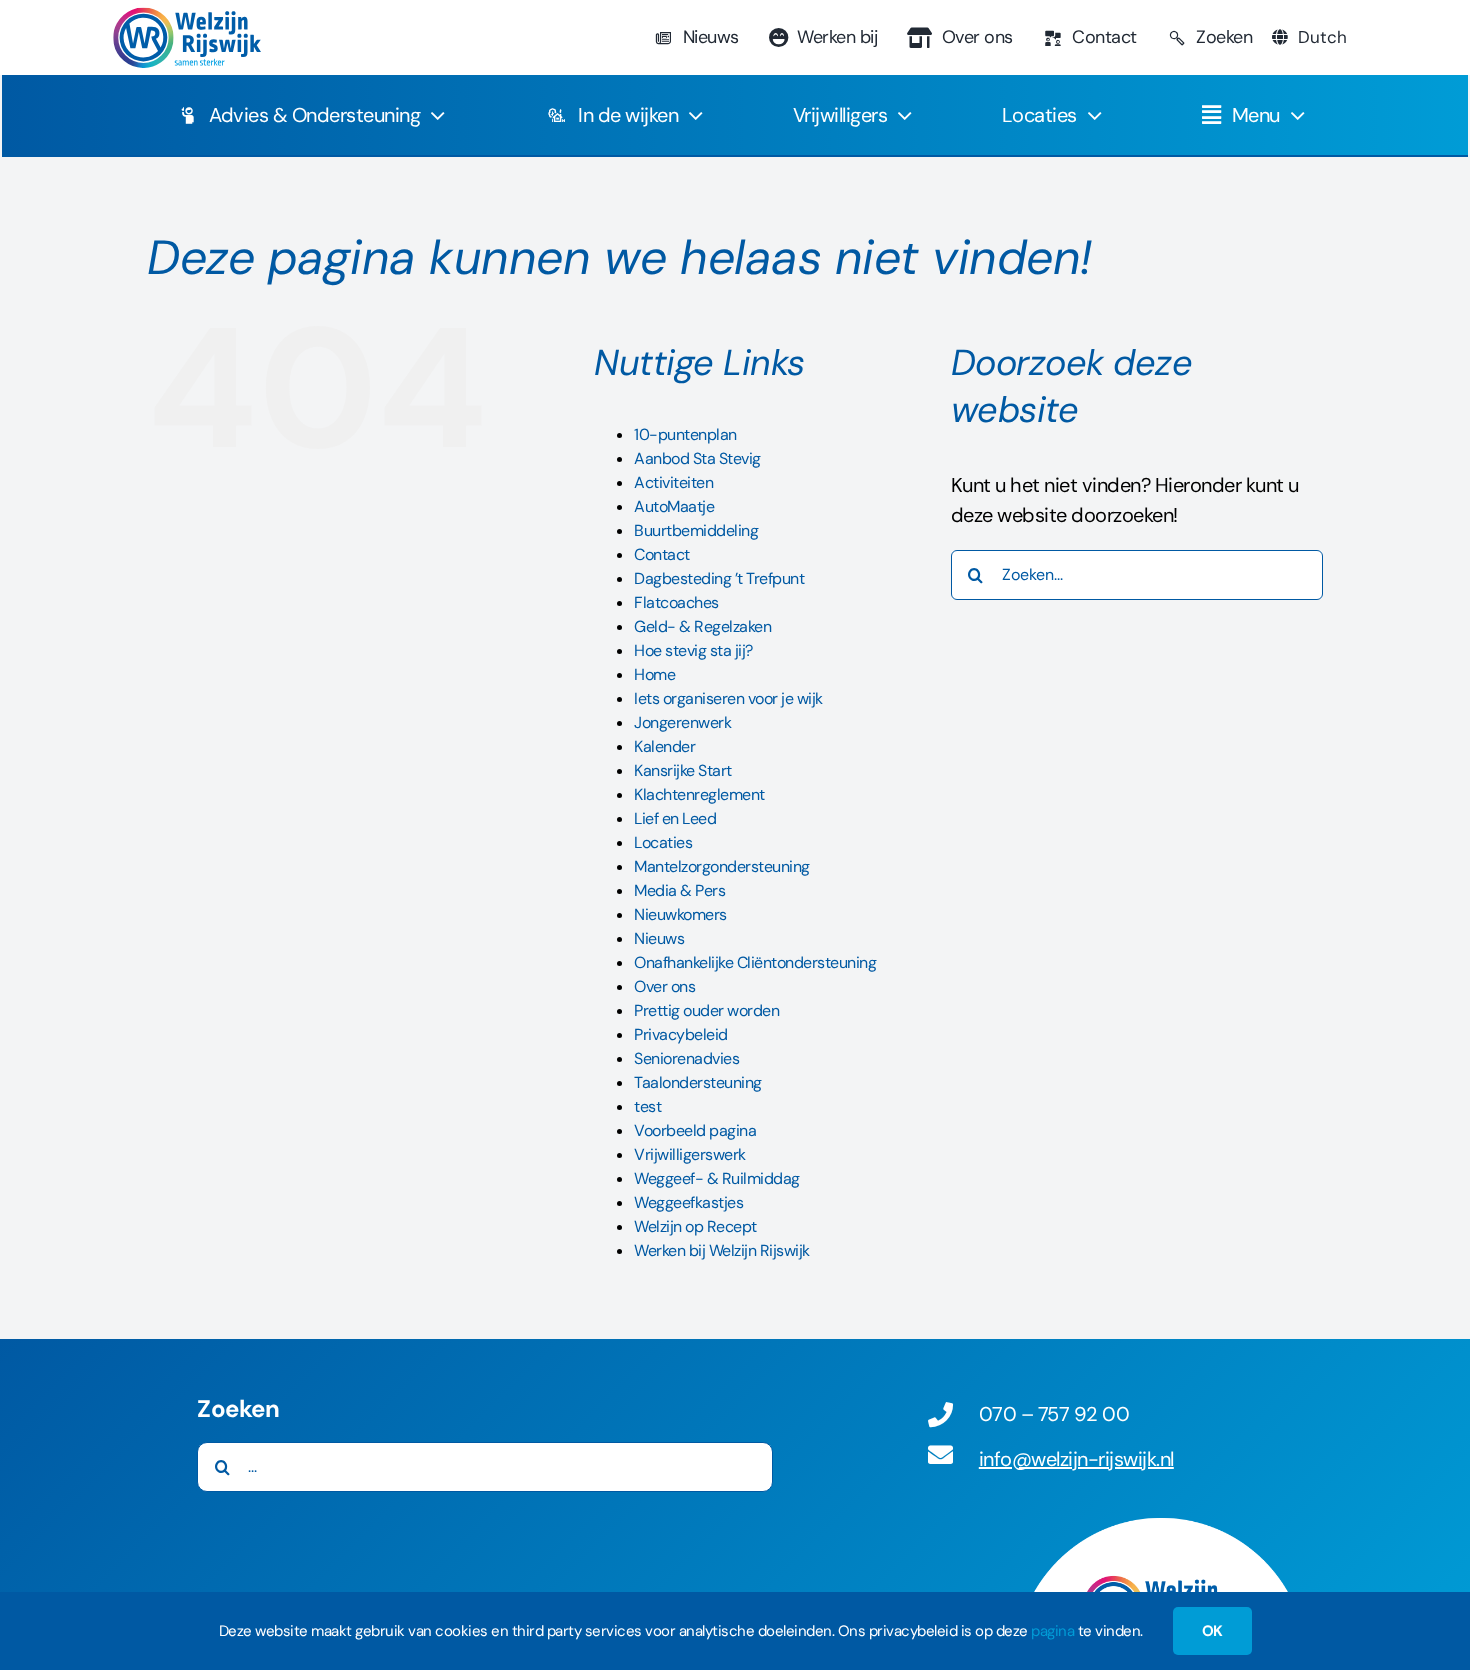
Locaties (663, 842)
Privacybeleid (681, 1034)
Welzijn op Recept (695, 1226)
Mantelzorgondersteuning (722, 866)
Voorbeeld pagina (695, 1130)
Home (654, 674)
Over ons (664, 986)
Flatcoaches (676, 602)
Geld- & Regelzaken (702, 626)
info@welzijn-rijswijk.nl (1076, 1459)
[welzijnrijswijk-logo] (186, 17)
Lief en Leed (675, 818)
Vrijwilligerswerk (690, 1154)
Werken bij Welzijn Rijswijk (722, 1250)
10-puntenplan (685, 434)
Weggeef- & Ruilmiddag (717, 1178)
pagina (1052, 1631)
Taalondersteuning (698, 1082)
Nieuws (659, 938)
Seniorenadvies (686, 1058)
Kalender (664, 746)
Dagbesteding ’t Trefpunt (719, 578)
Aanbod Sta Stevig (697, 458)
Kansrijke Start (683, 770)
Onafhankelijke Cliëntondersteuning (755, 962)
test (647, 1106)
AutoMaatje (674, 506)
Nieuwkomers (680, 914)
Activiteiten (673, 482)
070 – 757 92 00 (1054, 1414)
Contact (662, 554)
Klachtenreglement (699, 794)
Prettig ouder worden (706, 1010)
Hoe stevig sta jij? (693, 650)
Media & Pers (679, 890)
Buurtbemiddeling (696, 530)
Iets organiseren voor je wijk (728, 698)
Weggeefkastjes (688, 1202)
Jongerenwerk (682, 722)
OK (1212, 1631)
